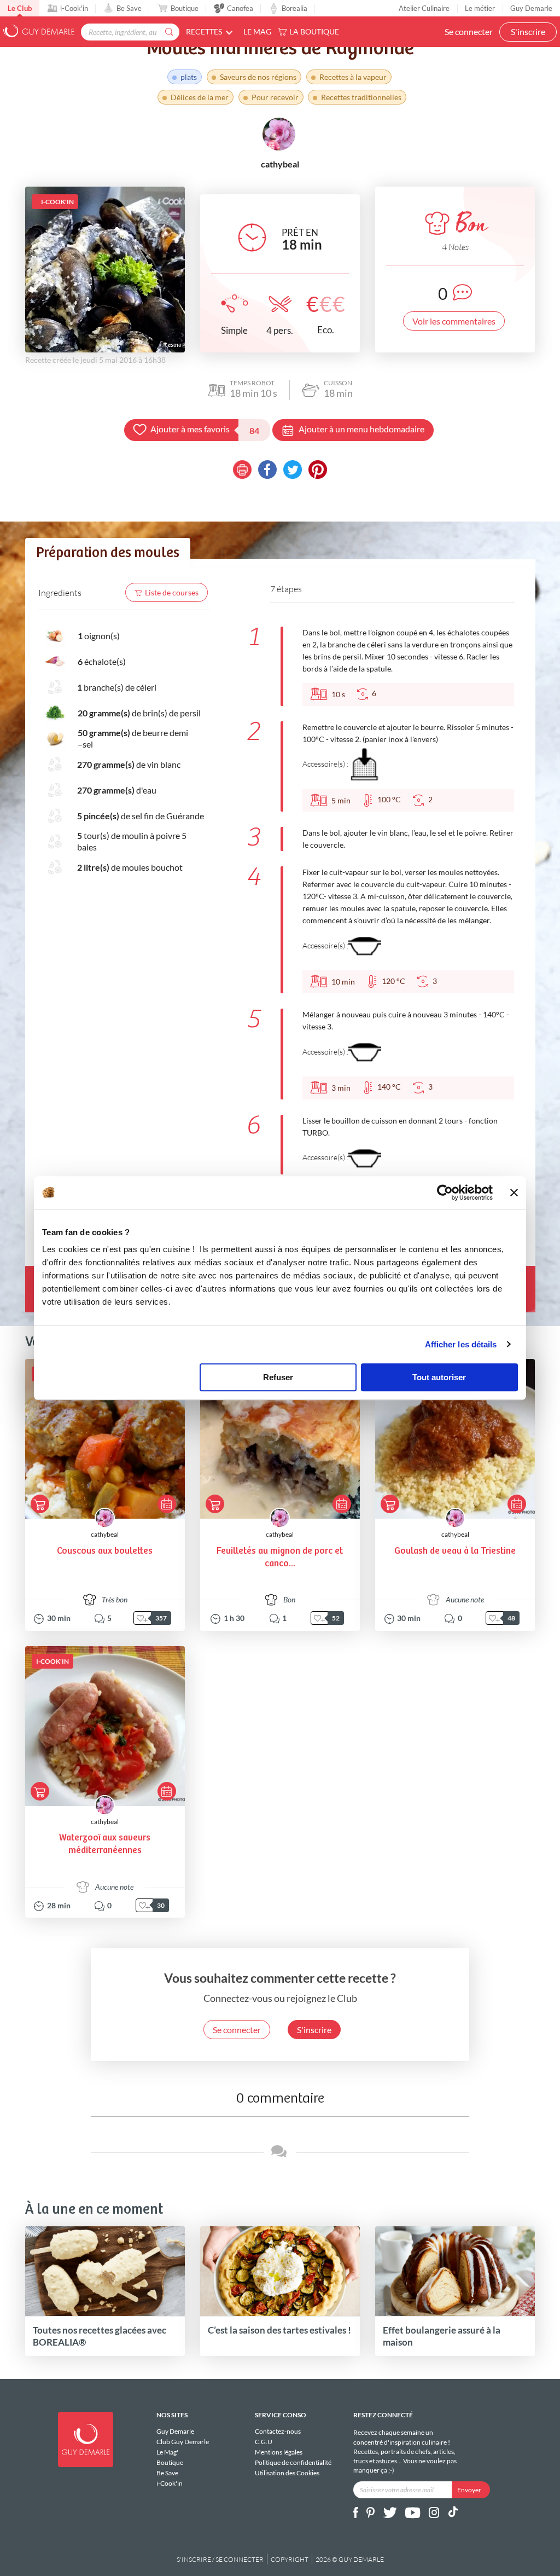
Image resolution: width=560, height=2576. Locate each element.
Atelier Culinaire (424, 8)
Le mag (257, 31)
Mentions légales (279, 2452)
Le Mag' (167, 2452)
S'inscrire (528, 31)
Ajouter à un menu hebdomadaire (361, 429)
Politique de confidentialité (293, 2462)
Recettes (204, 31)
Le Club (20, 8)
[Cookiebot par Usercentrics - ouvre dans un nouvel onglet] (445, 1193)
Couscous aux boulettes (105, 1551)
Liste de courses (172, 592)
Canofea (240, 8)
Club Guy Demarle (183, 2442)
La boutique (314, 31)
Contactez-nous (278, 2432)
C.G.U (264, 2442)
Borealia (294, 8)
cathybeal (105, 1534)
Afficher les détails (461, 1344)
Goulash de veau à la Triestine (455, 1551)
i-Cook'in (74, 8)
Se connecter (469, 31)
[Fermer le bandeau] (514, 1193)
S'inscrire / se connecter (220, 2559)
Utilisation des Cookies (287, 2473)
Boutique (185, 8)
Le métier (480, 8)
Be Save (129, 8)
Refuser (278, 1377)
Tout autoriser (439, 1377)
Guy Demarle (531, 8)
